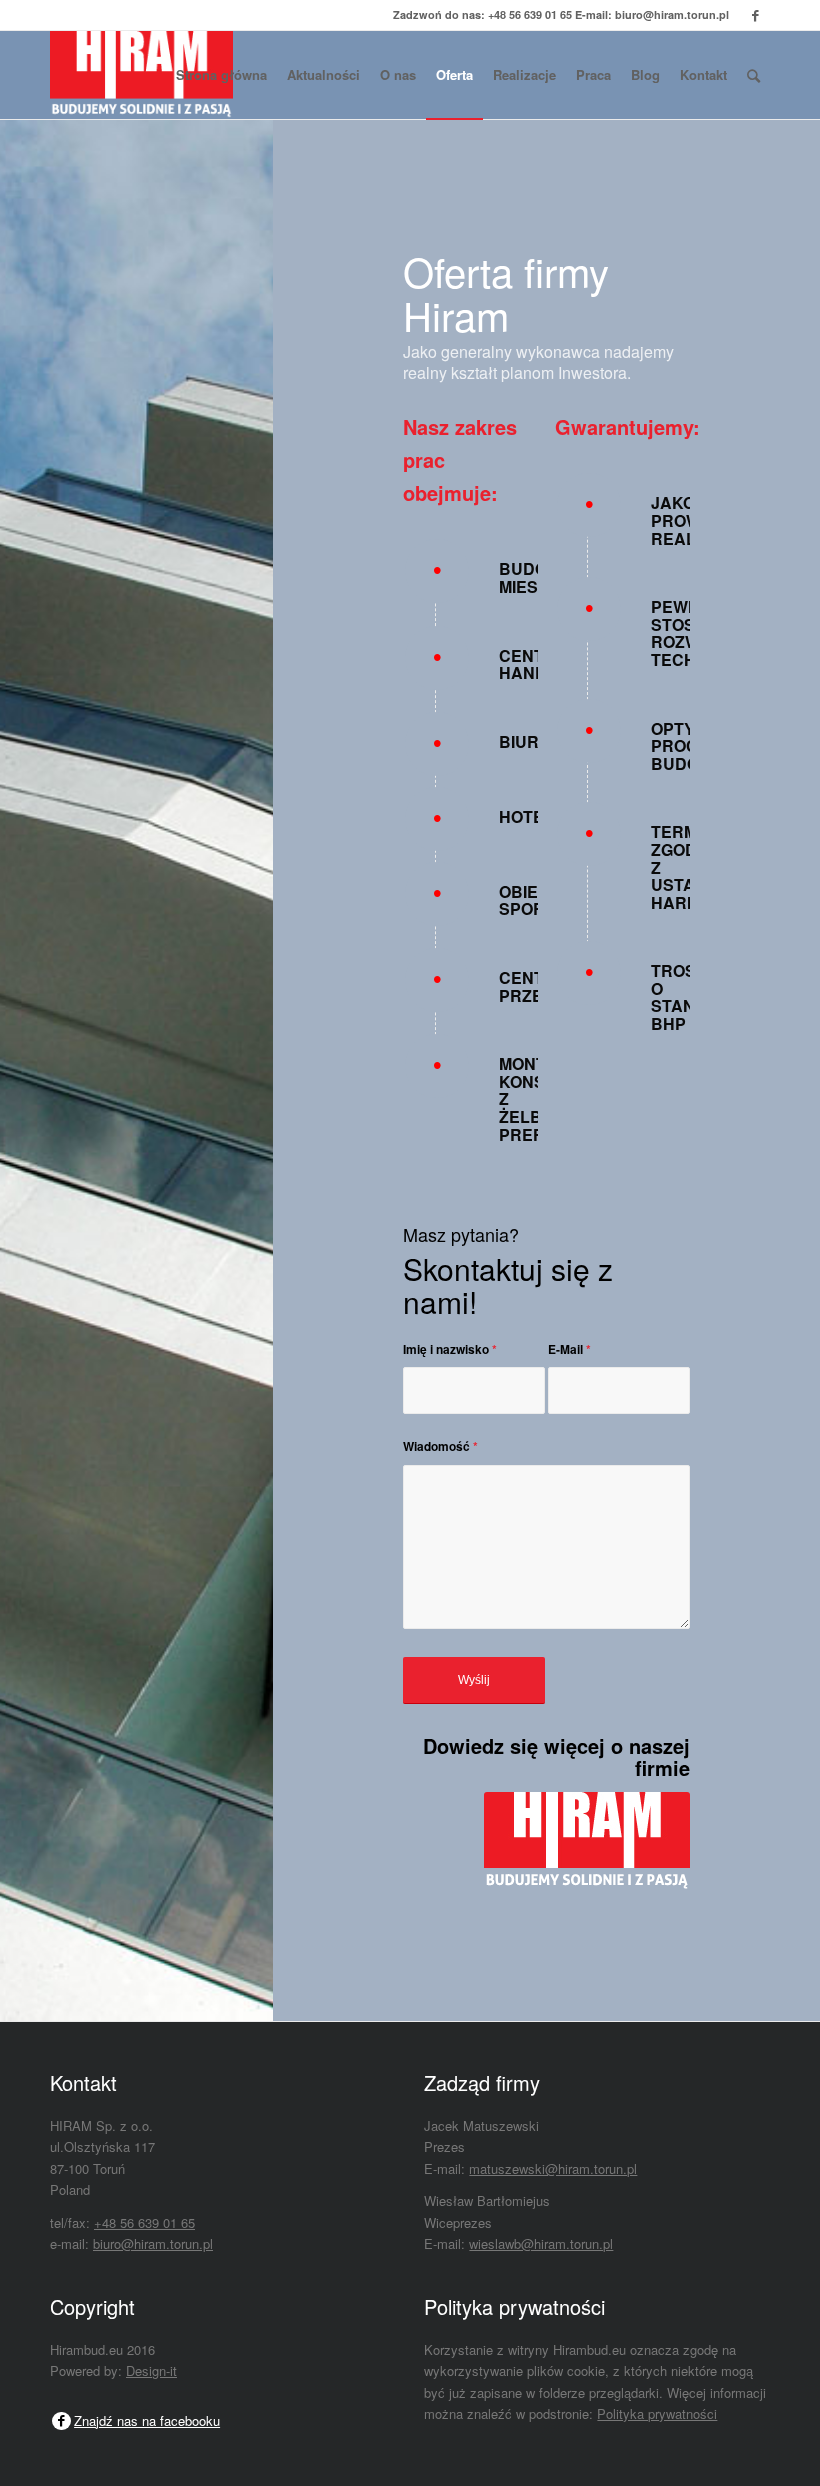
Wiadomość (440, 1446)
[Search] (753, 75)
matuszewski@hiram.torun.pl (553, 2168)
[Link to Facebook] (755, 15)
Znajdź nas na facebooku (147, 2420)
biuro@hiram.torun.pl (672, 14)
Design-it (151, 2370)
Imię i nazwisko (450, 1349)
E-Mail (569, 1349)
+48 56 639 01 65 (530, 14)
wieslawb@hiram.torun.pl (541, 2243)
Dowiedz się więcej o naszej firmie (556, 1756)
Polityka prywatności (657, 2413)
